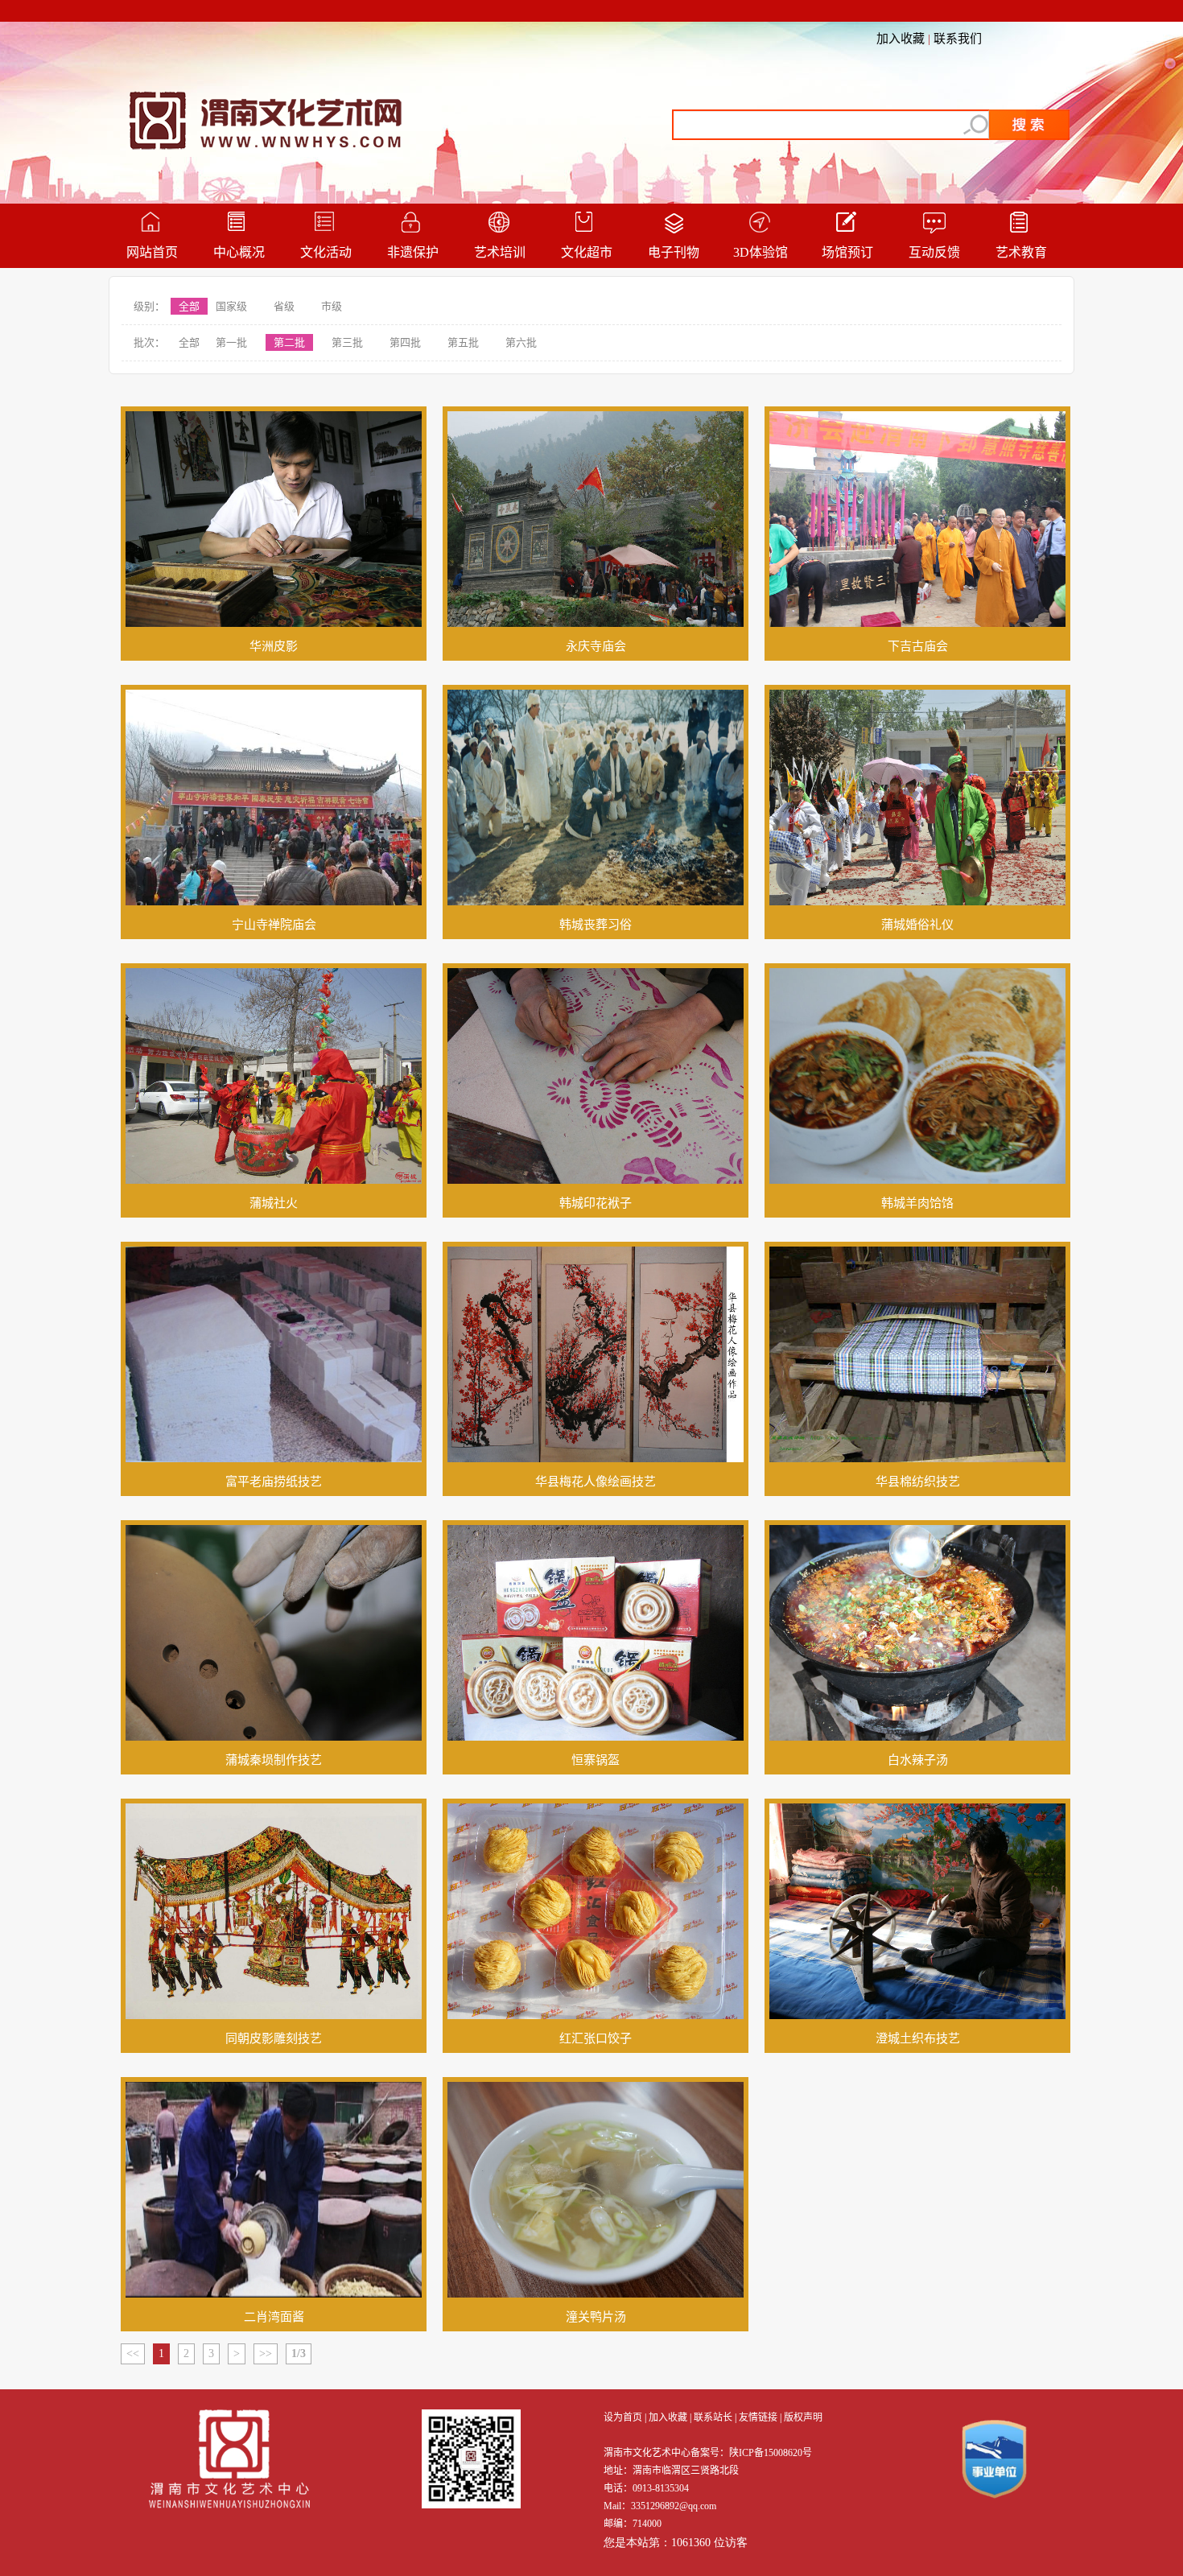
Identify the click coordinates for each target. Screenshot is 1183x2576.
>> (266, 2353)
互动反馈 (934, 252)
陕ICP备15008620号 (771, 2453)
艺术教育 (1021, 252)
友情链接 (758, 2417)
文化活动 (326, 252)
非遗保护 (413, 252)
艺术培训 (500, 252)
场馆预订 (847, 252)
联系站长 (713, 2417)
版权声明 (803, 2417)
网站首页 (152, 252)
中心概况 (239, 252)
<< (133, 2353)
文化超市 (587, 252)
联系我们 (958, 39)
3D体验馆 (760, 252)
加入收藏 (901, 39)
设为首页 (623, 2417)
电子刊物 (674, 252)
